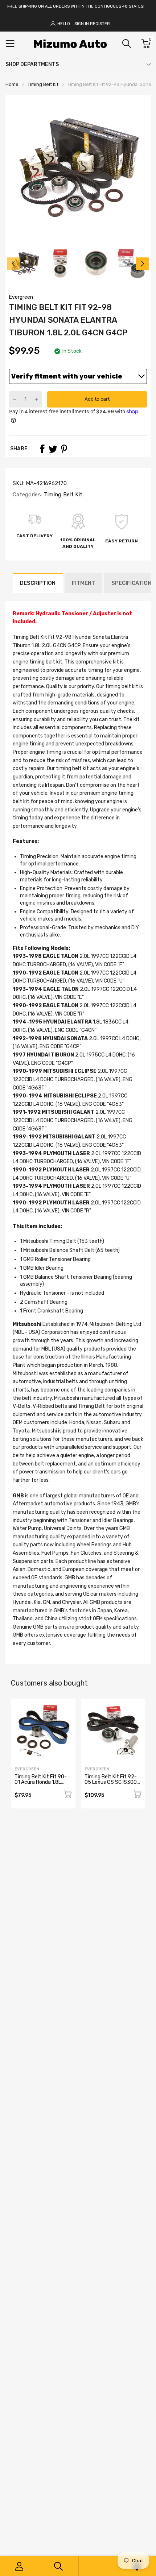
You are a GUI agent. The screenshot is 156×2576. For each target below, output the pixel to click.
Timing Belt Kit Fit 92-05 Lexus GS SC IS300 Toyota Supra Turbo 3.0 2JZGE (112, 1785)
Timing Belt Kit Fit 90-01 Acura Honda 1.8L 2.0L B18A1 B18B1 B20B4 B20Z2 (41, 1785)
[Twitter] (53, 449)
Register (100, 24)
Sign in (82, 24)
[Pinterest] (64, 449)
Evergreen (21, 297)
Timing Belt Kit (62, 495)
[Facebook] (42, 449)
